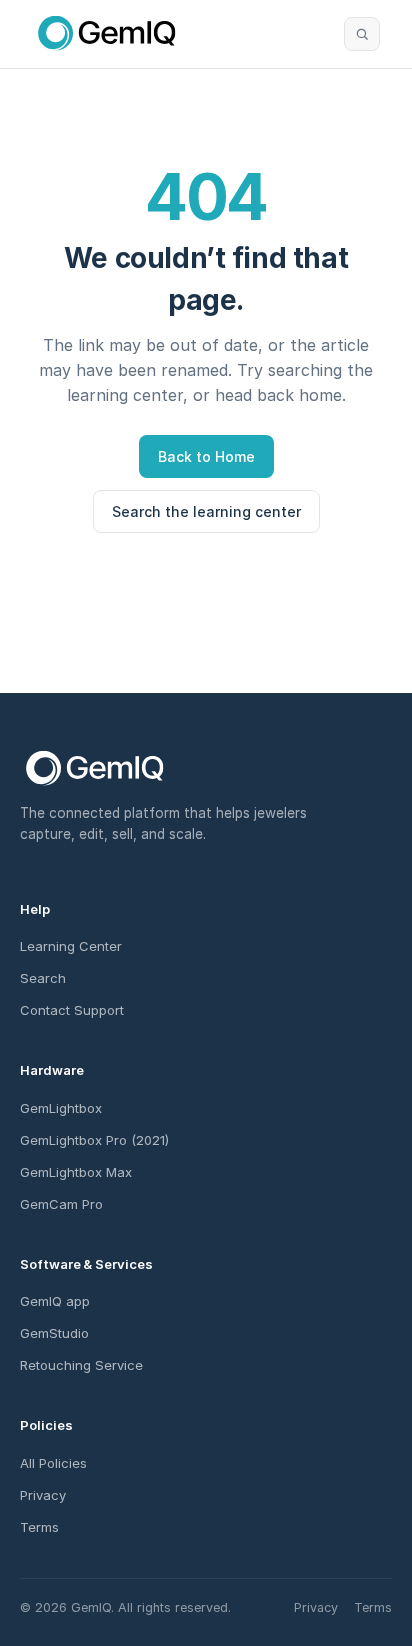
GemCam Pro (61, 1204)
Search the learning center (206, 511)
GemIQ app (55, 1301)
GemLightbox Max (76, 1172)
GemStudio (54, 1333)
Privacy (43, 1495)
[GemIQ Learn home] (107, 34)
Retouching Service (81, 1365)
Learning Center (71, 946)
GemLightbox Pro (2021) (94, 1140)
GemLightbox (61, 1108)
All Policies (53, 1463)
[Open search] (362, 34)
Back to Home (206, 456)
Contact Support (72, 1010)
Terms (39, 1527)
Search (43, 978)
